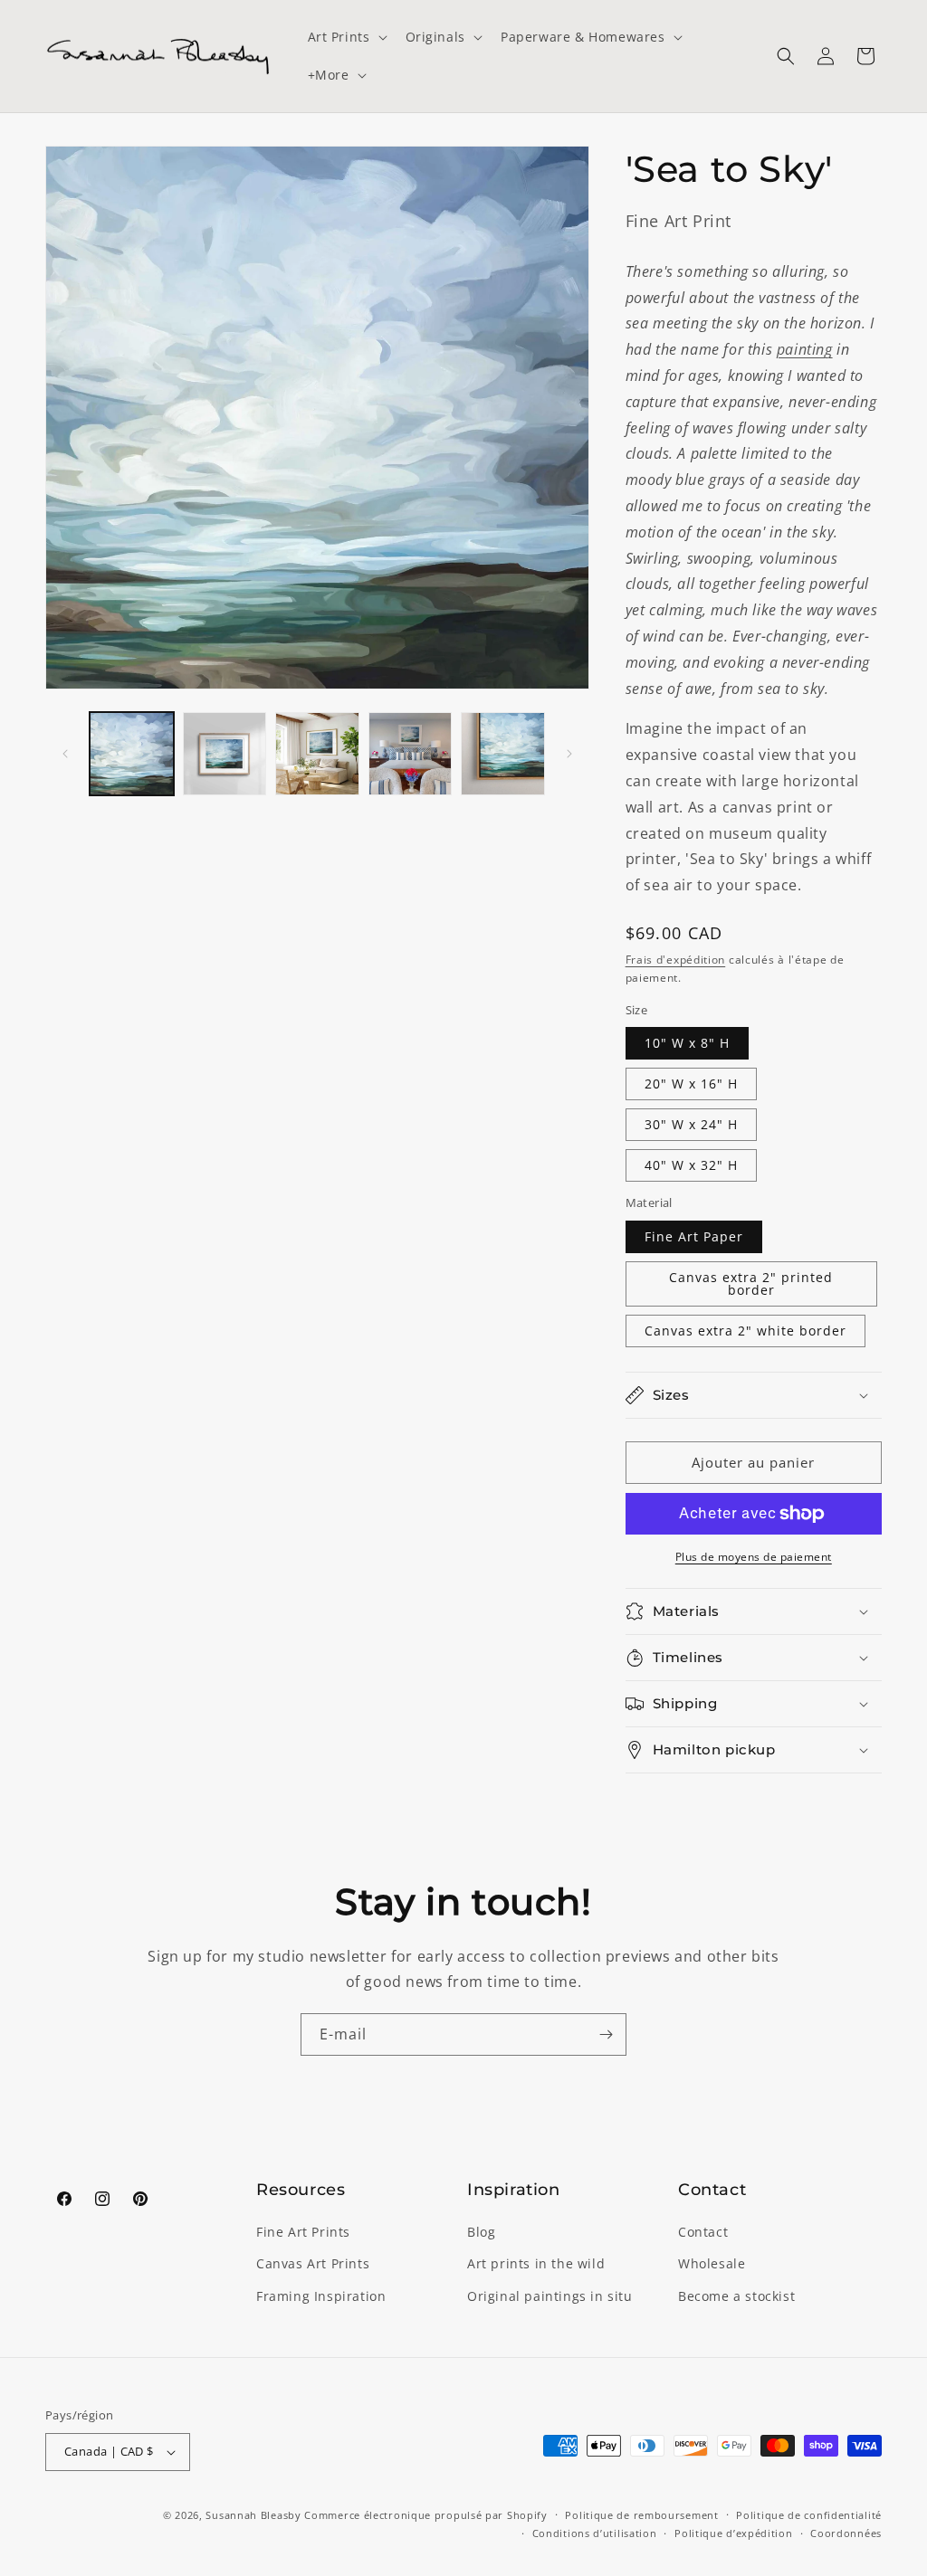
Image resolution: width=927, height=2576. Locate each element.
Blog (481, 2232)
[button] (346, 37)
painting (805, 349)
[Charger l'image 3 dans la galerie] (317, 754)
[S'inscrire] (606, 2034)
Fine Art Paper (694, 1236)
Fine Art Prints (303, 2232)
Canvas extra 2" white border (745, 1331)
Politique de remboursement (641, 2515)
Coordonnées (846, 2533)
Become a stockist (736, 2296)
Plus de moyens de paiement (754, 1557)
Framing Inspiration (321, 2296)
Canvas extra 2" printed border (751, 1283)
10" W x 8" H (687, 1043)
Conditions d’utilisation (595, 2533)
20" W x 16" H (691, 1084)
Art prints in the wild (536, 2263)
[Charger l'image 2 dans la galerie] (225, 754)
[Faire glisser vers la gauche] (65, 754)
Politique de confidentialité (809, 2515)
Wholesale (712, 2263)
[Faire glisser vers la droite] (569, 754)
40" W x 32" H (691, 1165)
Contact (703, 2232)
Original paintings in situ (550, 2296)
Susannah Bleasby (253, 2515)
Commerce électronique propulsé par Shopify (425, 2515)
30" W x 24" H (691, 1124)
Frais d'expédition (676, 960)
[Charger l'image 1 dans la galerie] (132, 754)
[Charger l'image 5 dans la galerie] (503, 754)
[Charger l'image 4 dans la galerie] (411, 754)
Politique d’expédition (733, 2533)
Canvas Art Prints (313, 2263)
